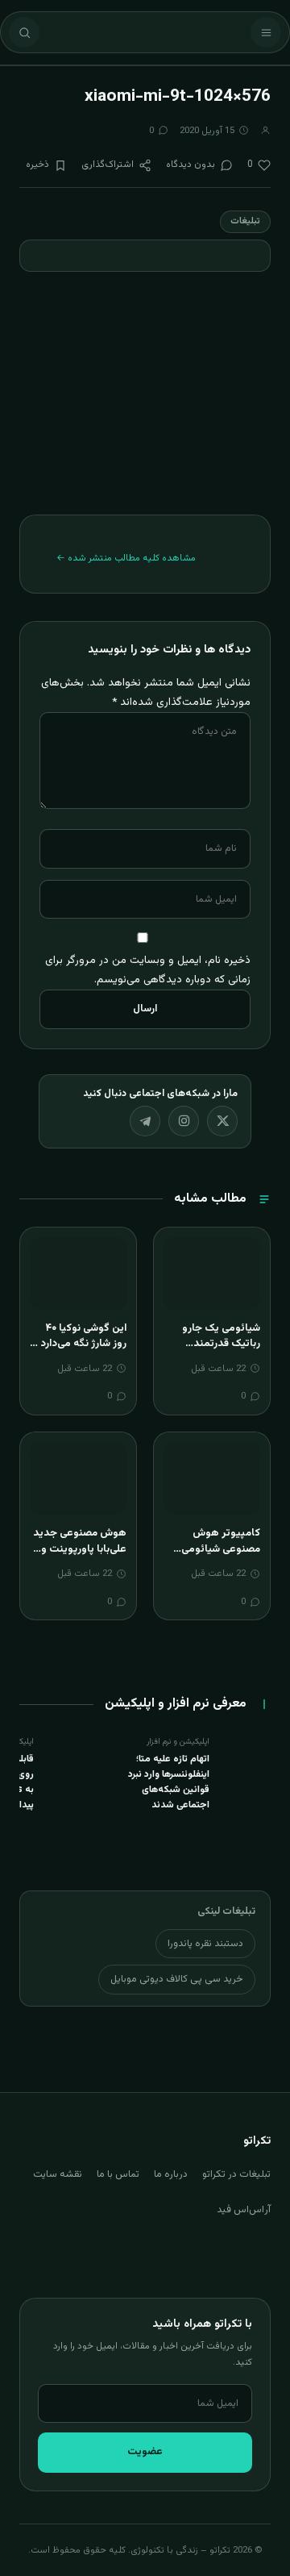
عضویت (145, 2452)
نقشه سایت (58, 2174)
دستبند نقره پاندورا (205, 1944)
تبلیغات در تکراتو (236, 2174)
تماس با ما (118, 2174)
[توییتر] (222, 1121)
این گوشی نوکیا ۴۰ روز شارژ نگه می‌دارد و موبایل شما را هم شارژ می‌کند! (78, 1352)
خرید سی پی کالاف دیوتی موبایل (177, 1979)
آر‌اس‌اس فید (244, 2210)
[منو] (266, 32)
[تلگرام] (145, 1121)
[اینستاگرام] (184, 1121)
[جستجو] (24, 32)
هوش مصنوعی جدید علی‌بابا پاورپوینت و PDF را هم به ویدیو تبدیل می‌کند (80, 1557)
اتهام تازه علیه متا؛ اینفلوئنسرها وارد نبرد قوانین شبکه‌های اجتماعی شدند (169, 1782)
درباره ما (171, 2174)
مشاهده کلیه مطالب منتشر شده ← (126, 558)
